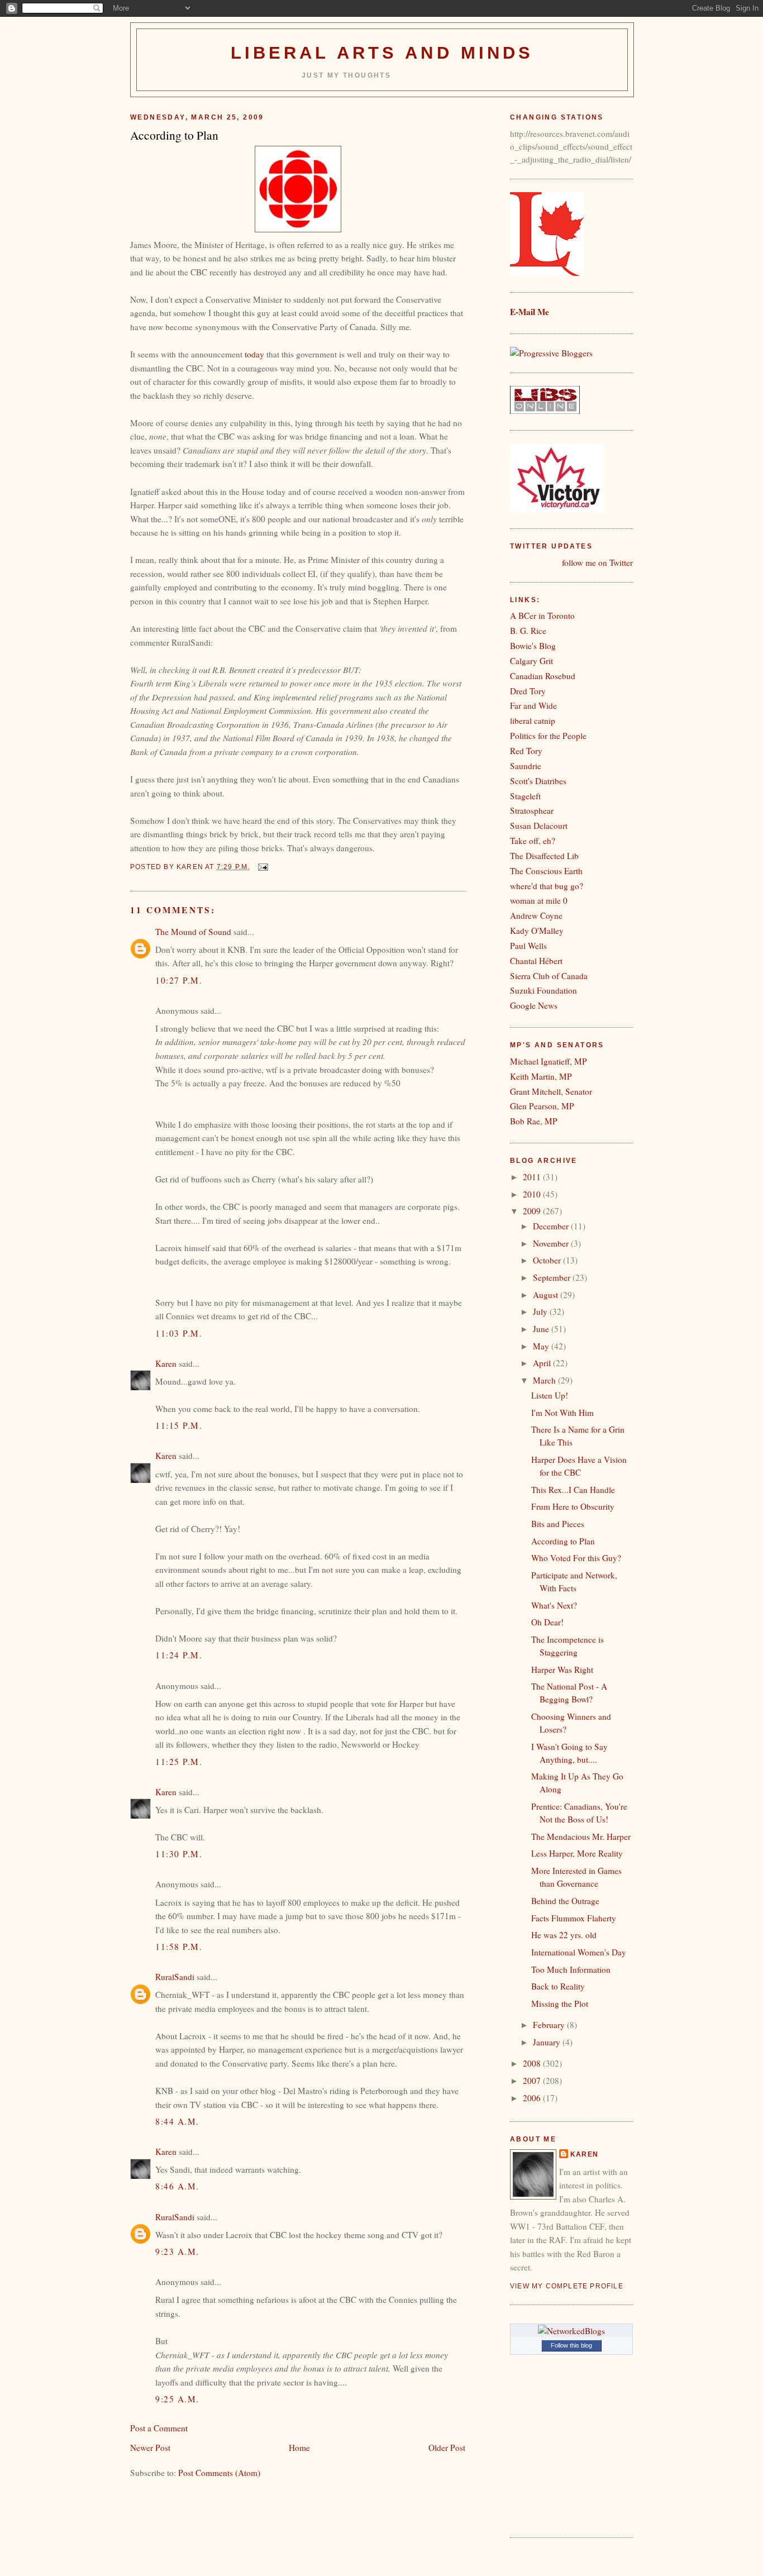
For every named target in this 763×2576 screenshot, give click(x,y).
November (552, 1243)
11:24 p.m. (179, 1655)
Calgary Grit (531, 661)
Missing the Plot (560, 2003)
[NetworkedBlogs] (571, 2331)
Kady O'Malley (537, 931)
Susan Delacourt (539, 826)
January (548, 2042)
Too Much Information (571, 1969)
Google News (534, 1005)
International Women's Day (579, 1952)
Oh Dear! (547, 1622)
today (254, 354)
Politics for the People (548, 736)
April (543, 1363)
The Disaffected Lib (544, 856)
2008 (533, 2063)
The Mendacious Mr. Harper (581, 1836)
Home (299, 2448)
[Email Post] (263, 867)
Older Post (447, 2448)
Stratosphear (532, 810)
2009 (533, 1211)
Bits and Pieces (558, 1524)
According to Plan (563, 1541)
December (552, 1226)
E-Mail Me (530, 312)
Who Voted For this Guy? (576, 1558)
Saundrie (526, 766)
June (542, 1329)
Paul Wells (528, 946)
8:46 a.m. (177, 2186)
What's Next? (554, 1605)
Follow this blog (571, 2345)
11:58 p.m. (179, 1947)
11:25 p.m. (179, 1762)
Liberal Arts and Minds (382, 53)
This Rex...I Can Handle (573, 1490)
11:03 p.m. (179, 1333)
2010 (533, 1194)
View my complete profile (567, 2286)
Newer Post (150, 2448)
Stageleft (525, 796)
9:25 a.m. (177, 2399)
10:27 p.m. (179, 980)
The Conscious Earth (546, 871)
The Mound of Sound (193, 932)
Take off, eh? (533, 841)
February (550, 2025)
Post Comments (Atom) (219, 2473)
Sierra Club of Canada (549, 976)
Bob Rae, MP (534, 1121)
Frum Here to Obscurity (573, 1506)
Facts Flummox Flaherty (574, 1918)
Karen (166, 1363)
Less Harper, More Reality (577, 1853)
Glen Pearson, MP (542, 1106)
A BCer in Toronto (542, 616)
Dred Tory (528, 691)
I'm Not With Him (562, 1413)
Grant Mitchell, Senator (551, 1091)
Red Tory (526, 751)
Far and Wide (533, 705)
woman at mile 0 (539, 900)
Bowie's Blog (533, 646)
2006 (533, 2098)
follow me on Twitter (597, 562)
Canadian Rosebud (543, 676)
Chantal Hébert (536, 961)
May (542, 1346)
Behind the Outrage (565, 1901)
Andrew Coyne (536, 915)
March (545, 1380)
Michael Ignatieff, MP (549, 1061)
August (547, 1295)
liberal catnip (533, 721)
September (553, 1277)
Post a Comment (159, 2428)
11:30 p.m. (179, 1854)
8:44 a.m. (177, 2121)
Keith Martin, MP (541, 1076)
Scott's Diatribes (538, 781)
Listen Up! (550, 1395)
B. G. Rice (528, 631)
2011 (533, 1177)
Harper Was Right (562, 1669)
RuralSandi (175, 1977)
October (548, 1260)
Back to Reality (558, 1986)
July (541, 1311)
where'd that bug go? (547, 886)
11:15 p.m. (179, 1425)
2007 (533, 2081)
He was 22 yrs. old (564, 1935)
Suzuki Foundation (543, 990)
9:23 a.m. (177, 2251)
